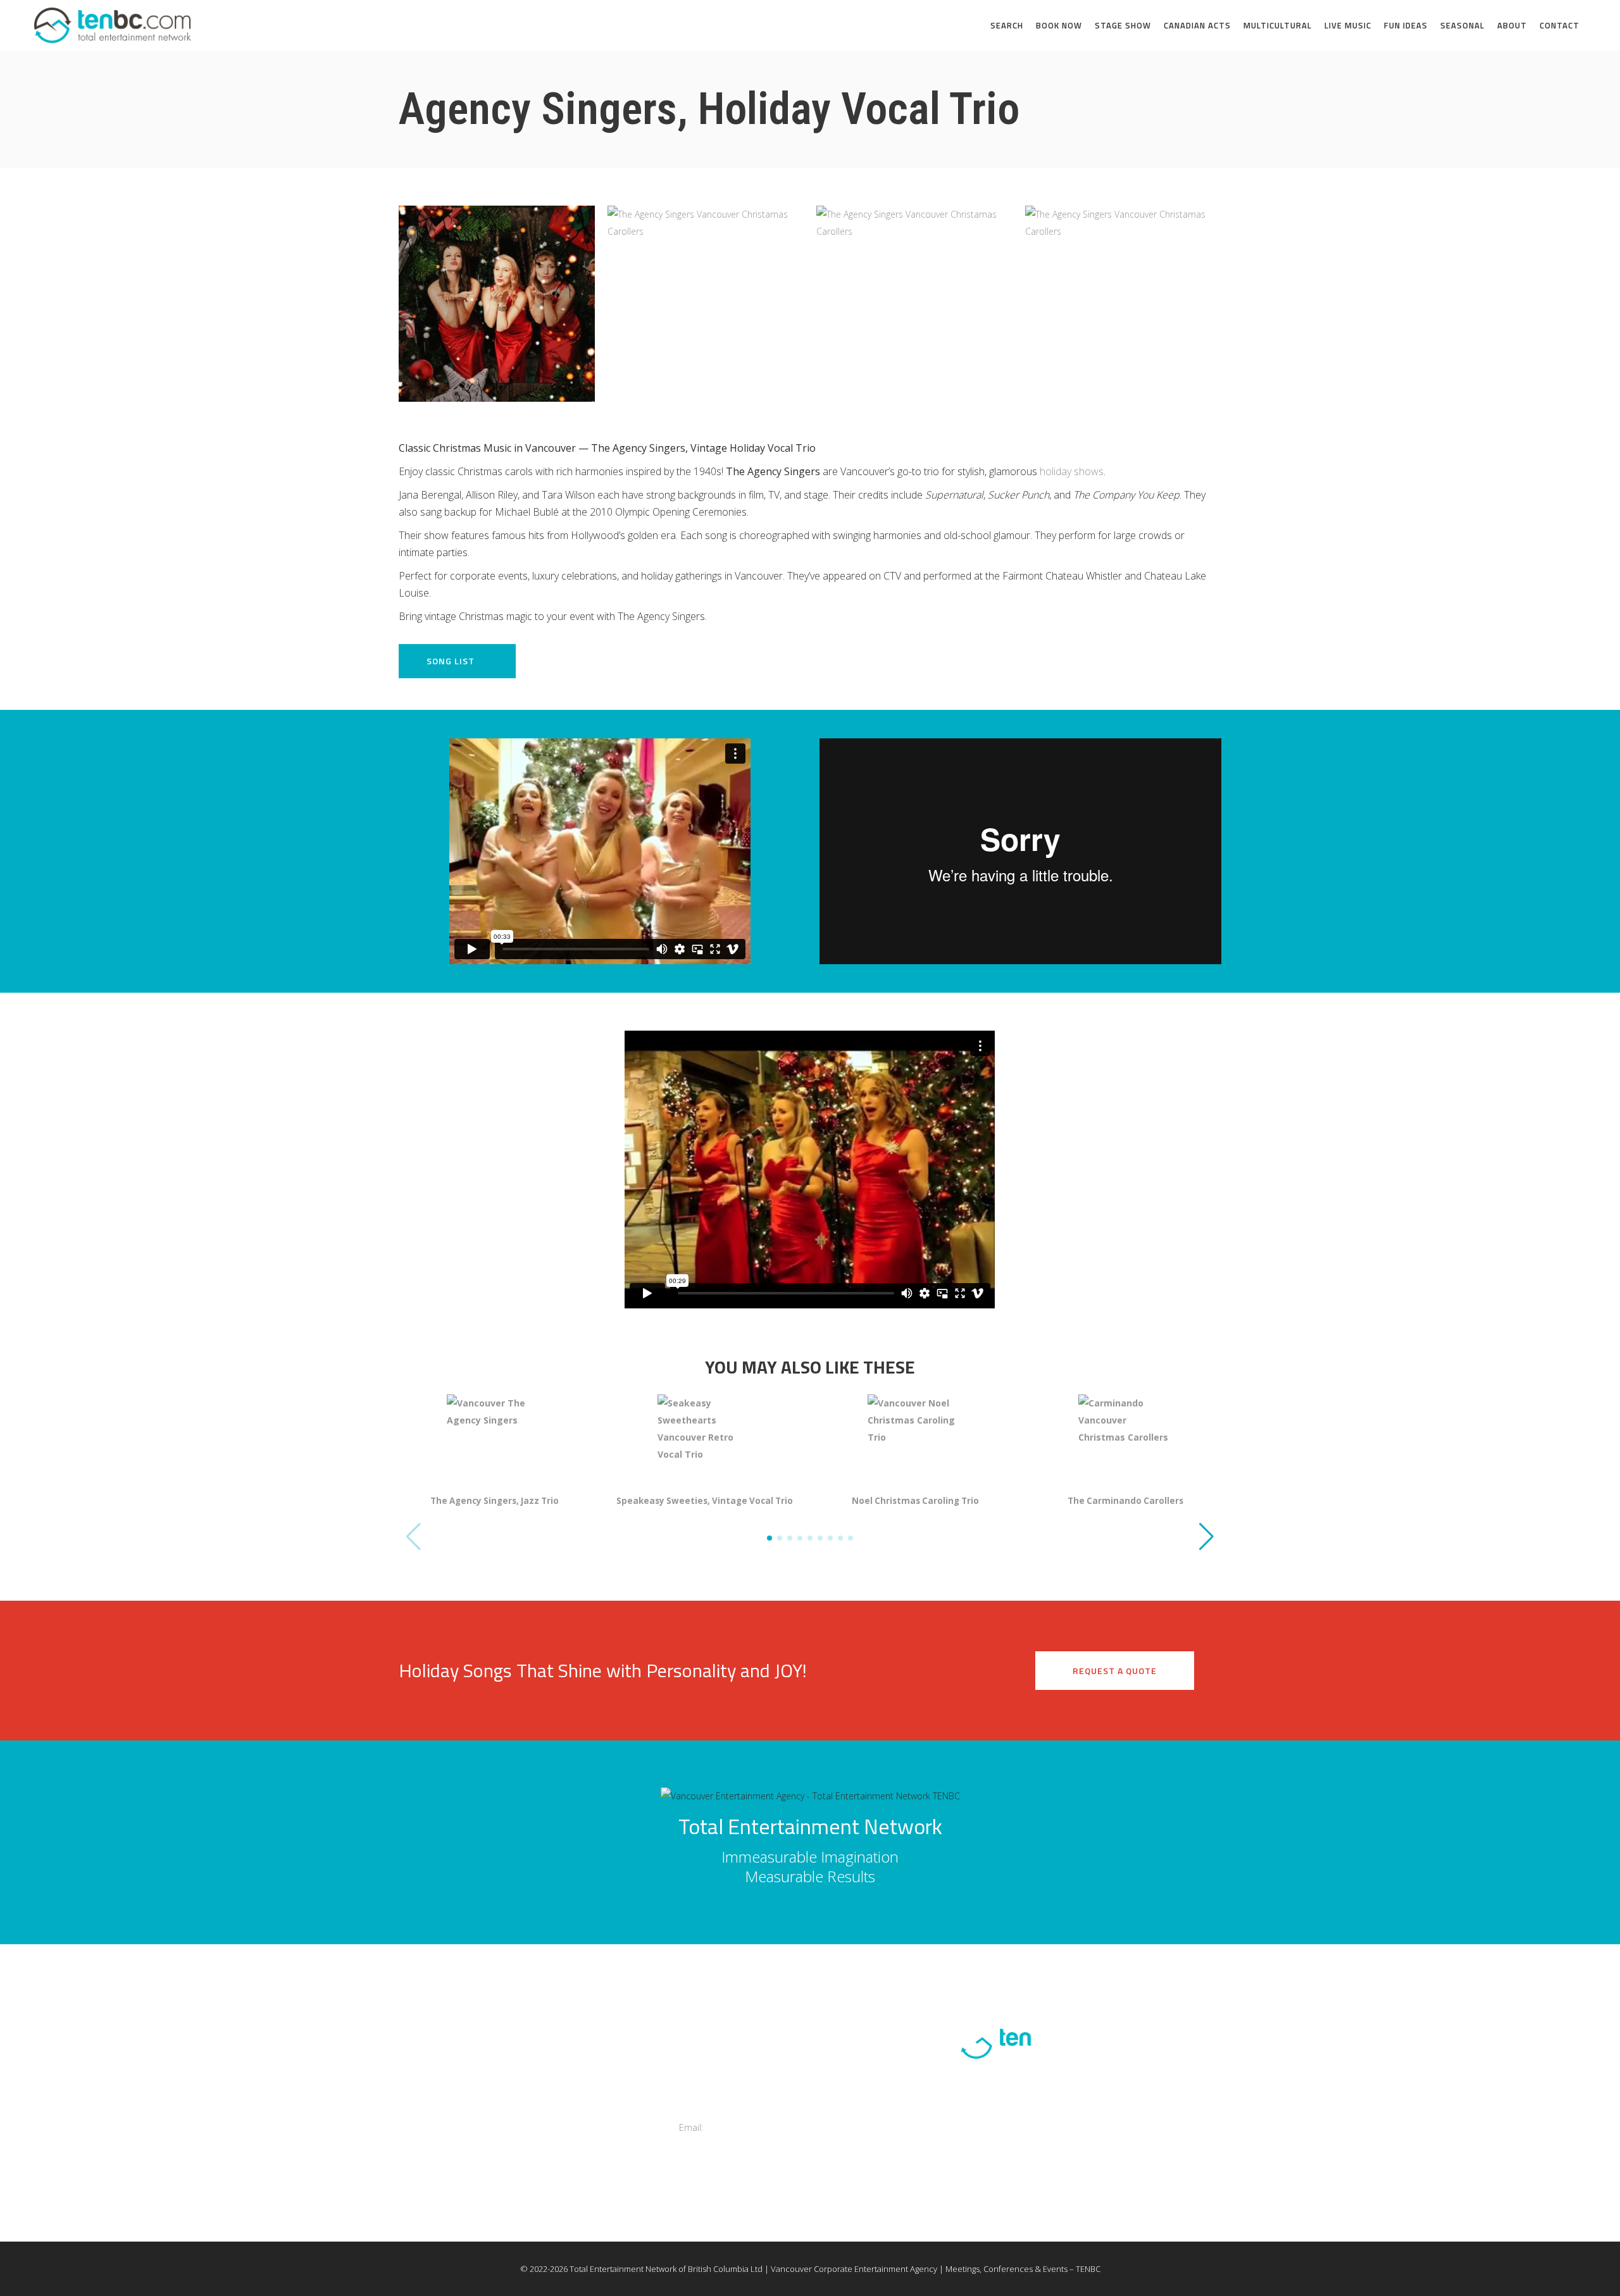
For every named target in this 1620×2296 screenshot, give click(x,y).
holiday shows (1072, 471)
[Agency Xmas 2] (706, 304)
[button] (1206, 1537)
